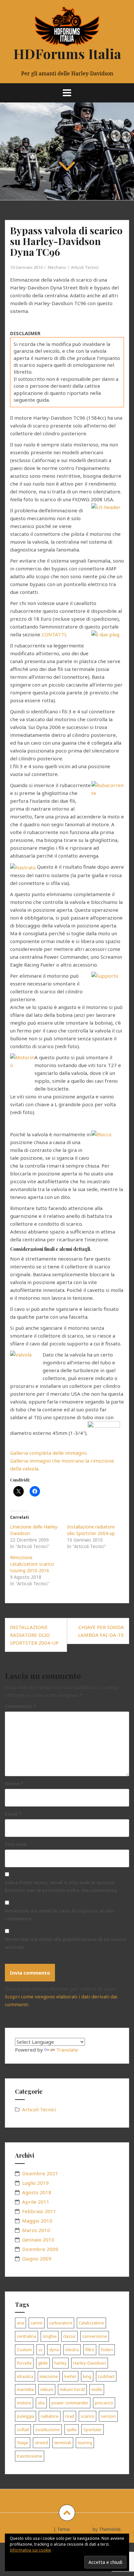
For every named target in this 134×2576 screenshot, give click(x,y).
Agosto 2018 (37, 2192)
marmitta (25, 2389)
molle (97, 2389)
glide (43, 2363)
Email (13, 1814)
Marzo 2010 (36, 2230)
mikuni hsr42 (72, 2389)
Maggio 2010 (37, 2221)
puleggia (26, 2416)
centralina (27, 2336)
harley (60, 2363)
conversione (95, 2336)
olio (41, 2403)
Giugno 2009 (37, 2258)
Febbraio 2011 (39, 2211)
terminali (63, 2443)
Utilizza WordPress (32, 2529)
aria (20, 2323)
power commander (70, 2403)
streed (41, 2443)
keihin (70, 2376)
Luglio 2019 (35, 2183)
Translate (67, 2050)
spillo (72, 2429)
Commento (20, 1706)
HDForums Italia (67, 54)
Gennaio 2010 (38, 2240)
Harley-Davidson (90, 2363)
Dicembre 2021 (40, 2173)
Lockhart (106, 2376)
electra (72, 2350)
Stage (23, 2443)
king (87, 2376)
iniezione (49, 2376)
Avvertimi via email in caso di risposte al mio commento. (59, 1915)
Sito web (16, 1844)
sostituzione (48, 2429)
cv (40, 2350)
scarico (87, 2416)
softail (23, 2429)
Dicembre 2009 (40, 2249)
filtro (90, 2350)
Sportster (93, 2429)
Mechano (57, 267)
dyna (54, 2350)
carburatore (61, 2323)
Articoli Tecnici (85, 267)
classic (69, 2336)
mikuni (47, 2389)
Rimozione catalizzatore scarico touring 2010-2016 (32, 1564)
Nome (14, 1783)
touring (85, 2443)
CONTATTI (54, 634)
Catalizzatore (91, 2323)
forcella (24, 2363)
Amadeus (81, 2529)
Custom (24, 2350)
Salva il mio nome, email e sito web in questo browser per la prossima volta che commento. (62, 1886)
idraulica (25, 2376)
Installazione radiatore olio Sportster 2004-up (91, 1530)
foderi (107, 2350)
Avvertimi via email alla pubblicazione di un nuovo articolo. (66, 1943)
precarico (104, 2403)
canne (37, 2323)
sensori (108, 2416)
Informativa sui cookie (30, 2550)
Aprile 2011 (36, 2202)
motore (24, 2403)
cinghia (50, 2336)
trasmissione (30, 2456)
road (70, 2416)
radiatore (50, 2416)
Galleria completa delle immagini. (49, 1453)
